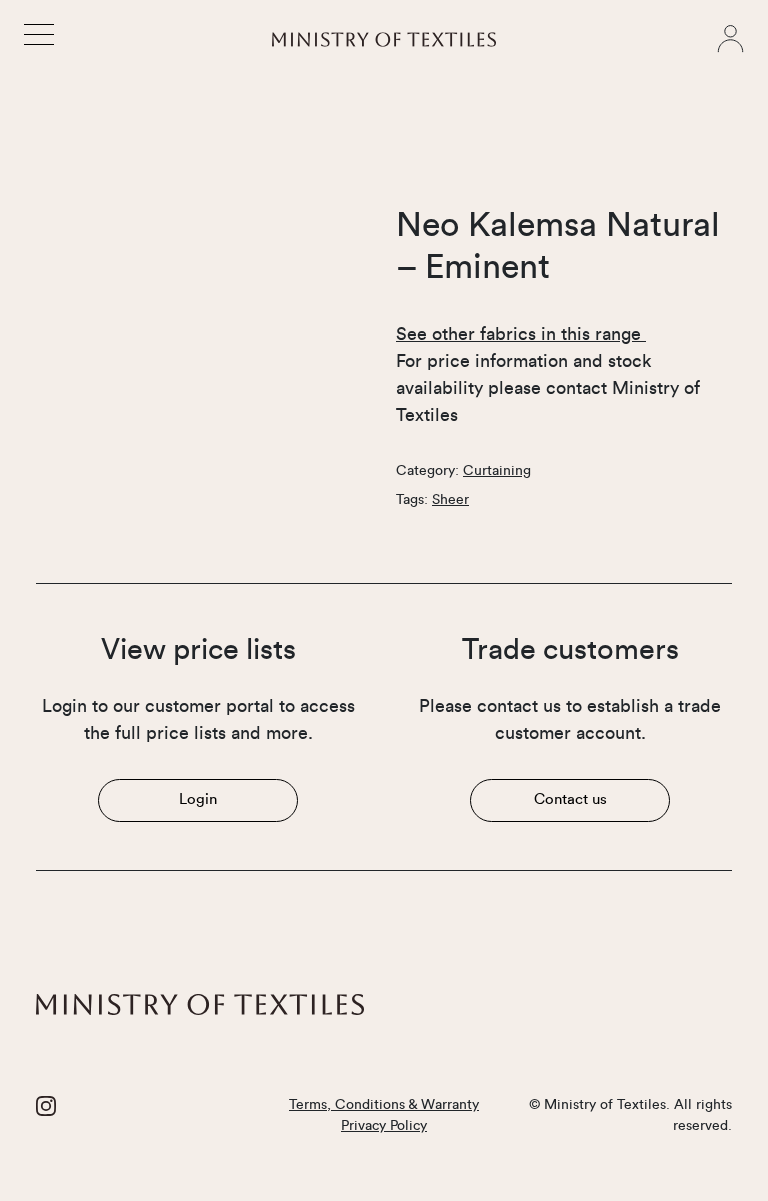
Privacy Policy (384, 1126)
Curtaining (497, 471)
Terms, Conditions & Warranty (384, 1105)
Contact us (570, 799)
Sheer (450, 500)
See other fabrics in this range (521, 334)
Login (198, 799)
